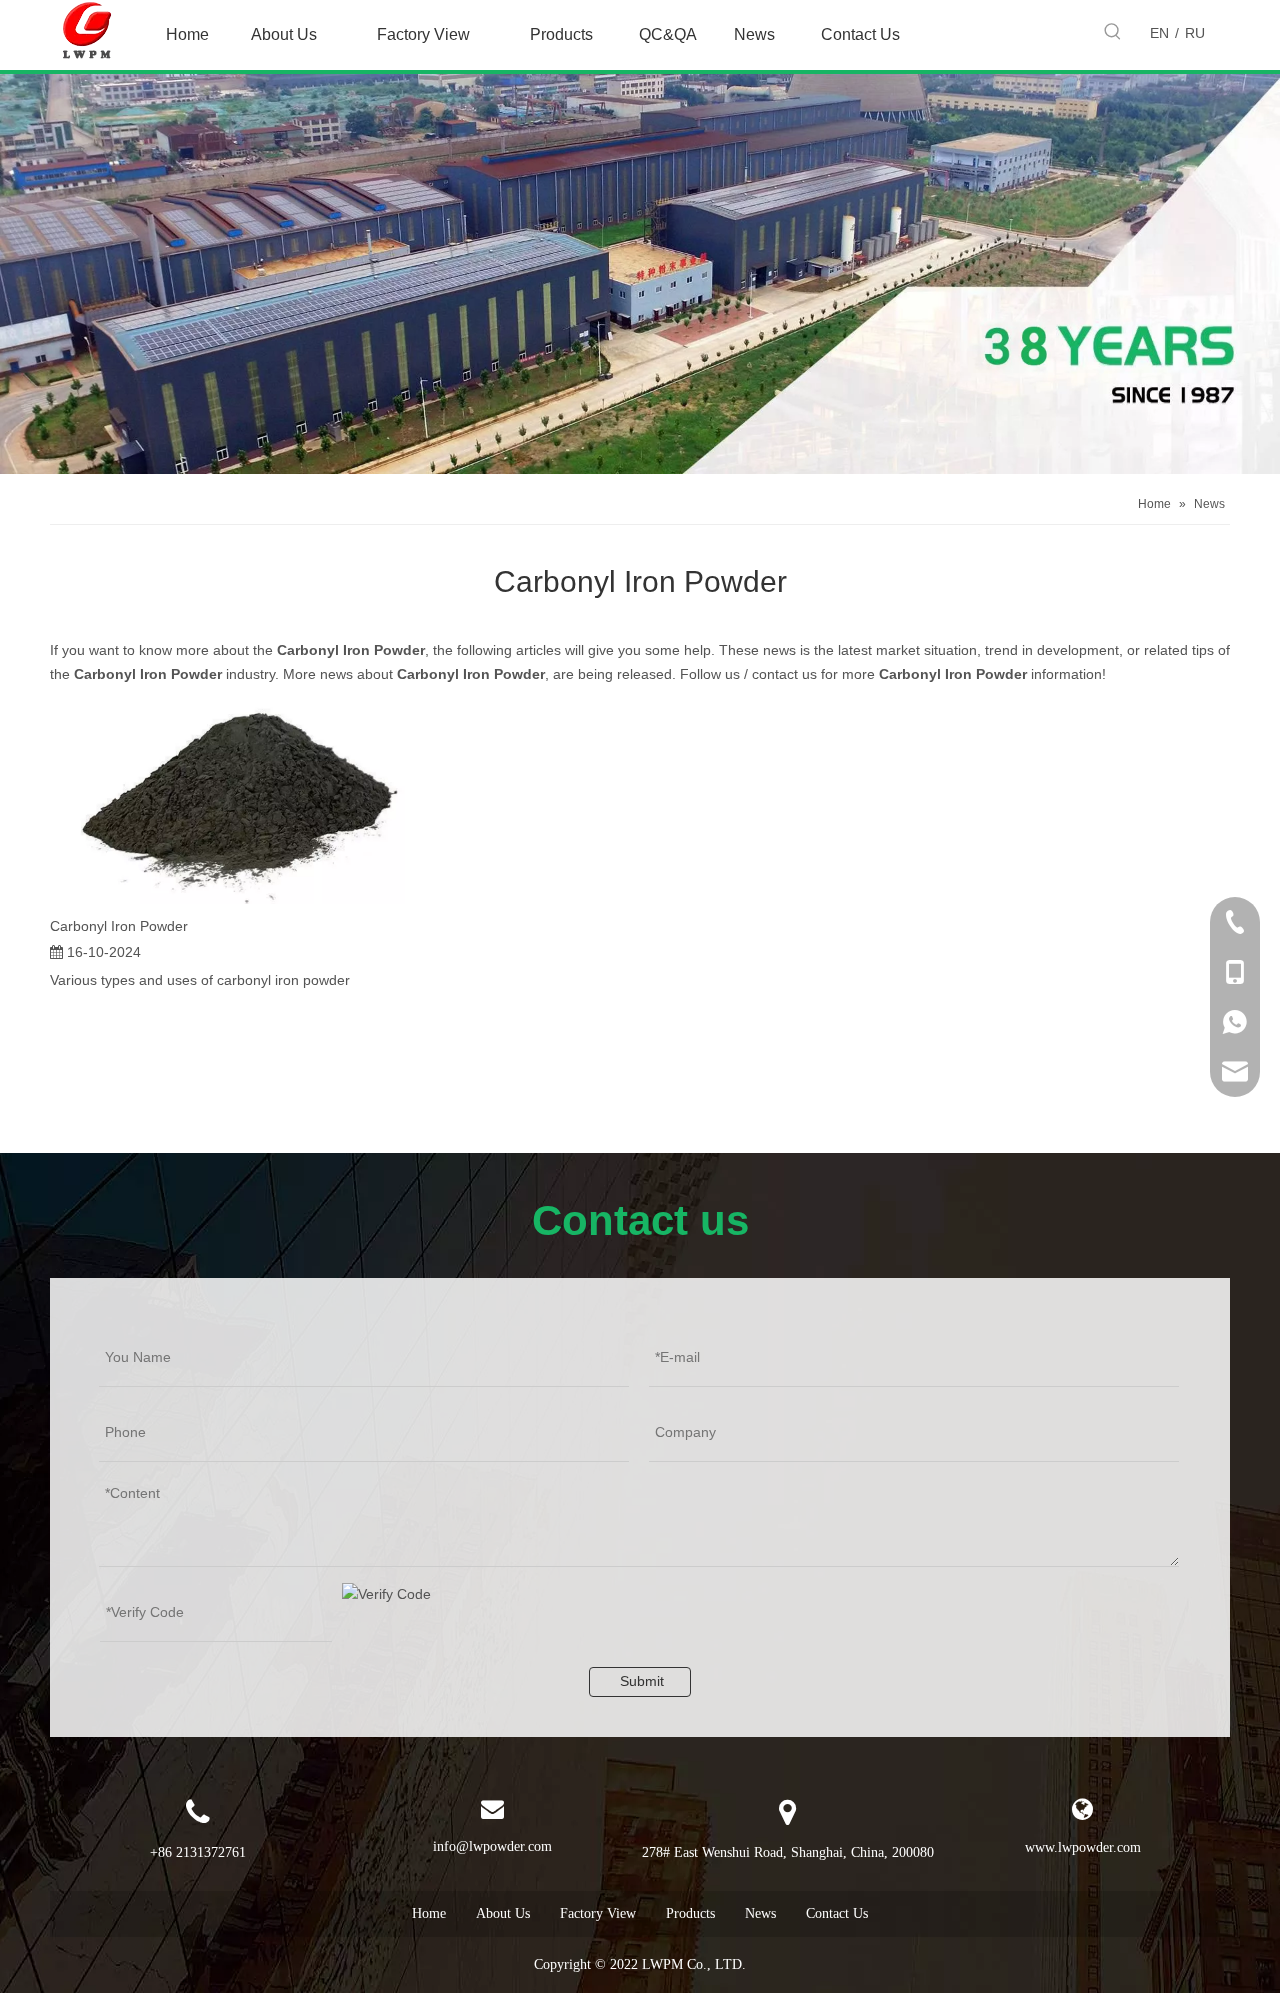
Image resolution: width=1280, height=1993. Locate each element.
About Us (503, 1913)
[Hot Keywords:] (1113, 32)
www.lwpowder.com (1083, 1847)
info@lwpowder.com (492, 1846)
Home (429, 1913)
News (760, 1913)
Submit (642, 1681)
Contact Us (837, 1913)
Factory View (598, 1913)
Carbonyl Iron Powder (119, 926)
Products (690, 1913)
